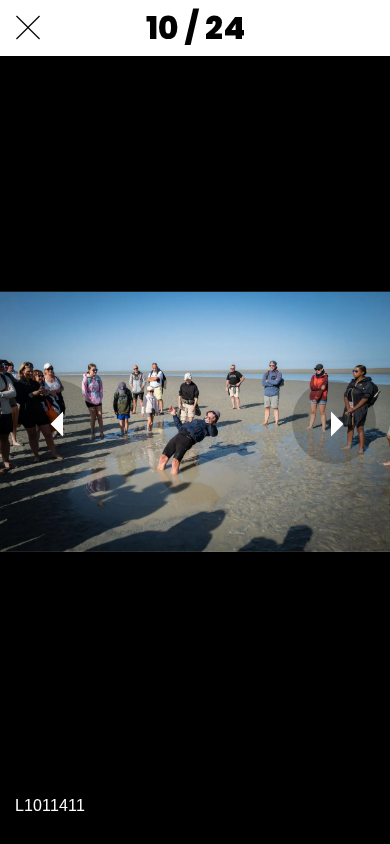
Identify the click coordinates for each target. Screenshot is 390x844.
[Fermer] (28, 28)
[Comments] (362, 28)
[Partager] (310, 28)
